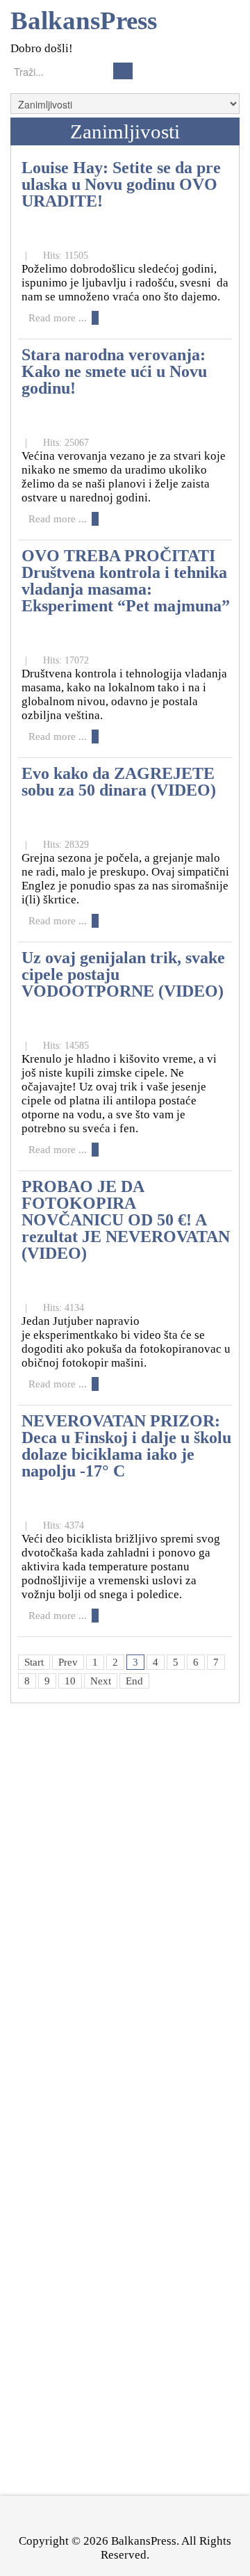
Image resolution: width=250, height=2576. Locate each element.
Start (34, 1662)
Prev (68, 1662)
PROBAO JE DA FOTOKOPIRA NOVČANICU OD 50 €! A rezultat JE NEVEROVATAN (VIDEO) (126, 1219)
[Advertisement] (115, 1974)
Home (35, 131)
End (134, 1681)
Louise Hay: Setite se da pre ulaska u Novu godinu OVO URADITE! (121, 184)
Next (101, 1681)
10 (70, 1681)
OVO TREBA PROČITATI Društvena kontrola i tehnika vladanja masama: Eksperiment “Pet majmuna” (126, 580)
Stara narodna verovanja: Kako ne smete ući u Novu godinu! (114, 371)
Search (123, 71)
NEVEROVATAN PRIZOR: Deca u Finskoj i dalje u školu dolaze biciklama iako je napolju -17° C (126, 1446)
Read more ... (58, 318)
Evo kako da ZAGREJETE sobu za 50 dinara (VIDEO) (119, 781)
